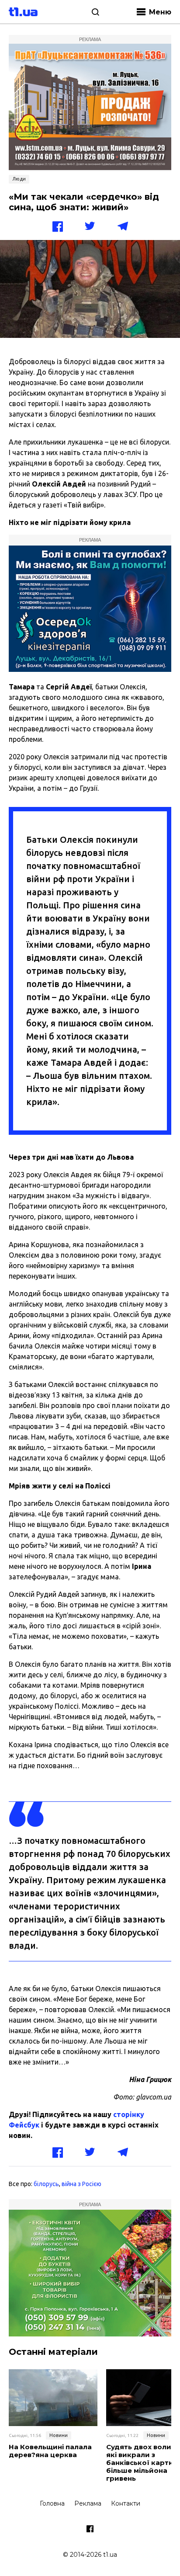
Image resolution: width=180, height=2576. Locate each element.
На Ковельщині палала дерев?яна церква (50, 2451)
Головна (52, 2503)
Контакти (126, 2503)
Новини (59, 2435)
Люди (19, 179)
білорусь (46, 2184)
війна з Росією (81, 2184)
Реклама (88, 2503)
